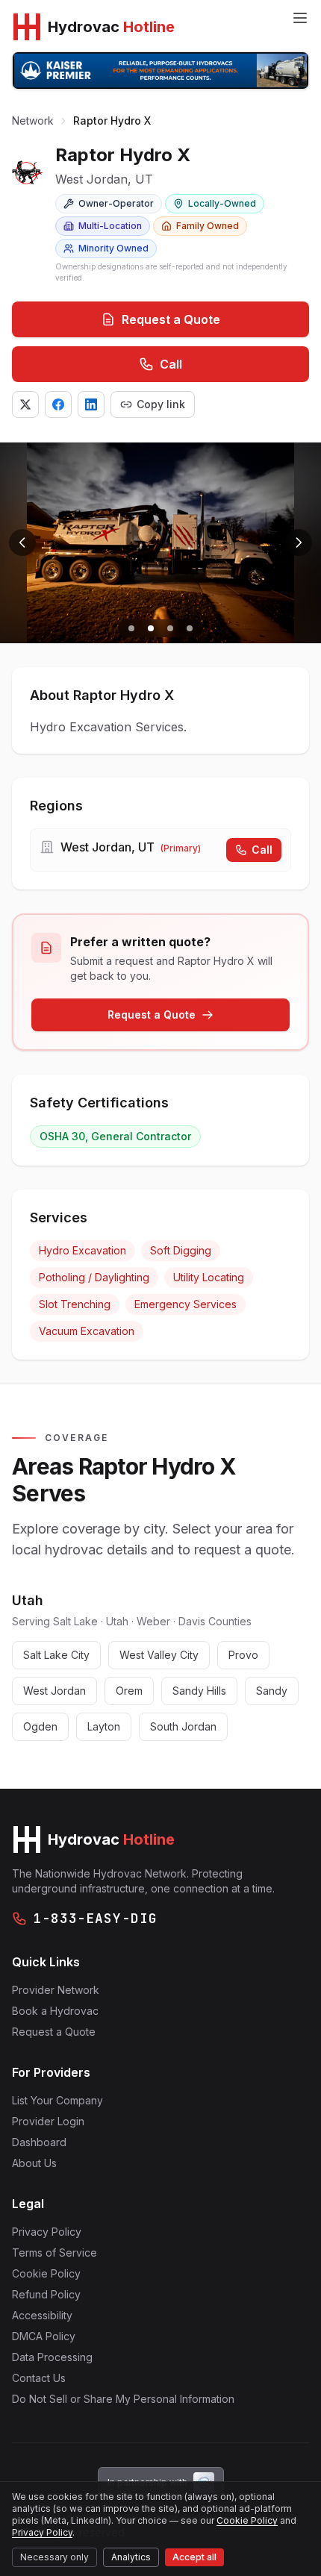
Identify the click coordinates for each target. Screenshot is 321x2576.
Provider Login (48, 2121)
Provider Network (56, 1990)
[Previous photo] (22, 543)
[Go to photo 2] (151, 628)
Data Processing (52, 2357)
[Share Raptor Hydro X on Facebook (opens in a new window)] (58, 404)
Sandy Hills (199, 1691)
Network (33, 121)
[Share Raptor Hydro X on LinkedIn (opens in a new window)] (91, 404)
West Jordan (54, 1691)
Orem (129, 1691)
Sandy (272, 1691)
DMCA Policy (44, 2336)
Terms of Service (54, 2253)
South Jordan (183, 1726)
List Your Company (57, 2100)
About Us (34, 2163)
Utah (28, 1600)
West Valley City (159, 1655)
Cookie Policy (46, 2273)
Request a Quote (171, 319)
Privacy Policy (47, 2232)
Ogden (40, 1726)
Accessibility (42, 2315)
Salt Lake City (56, 1655)
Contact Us (39, 2378)
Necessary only (54, 2557)
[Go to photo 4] (190, 628)
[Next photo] (299, 543)
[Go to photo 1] (131, 628)
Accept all (194, 2557)
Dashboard (39, 2142)
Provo (243, 1655)
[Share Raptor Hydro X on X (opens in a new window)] (25, 404)
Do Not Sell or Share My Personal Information (123, 2399)
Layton (104, 1726)
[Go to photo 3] (170, 628)
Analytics (131, 2557)
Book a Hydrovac (55, 2011)
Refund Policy (46, 2294)
